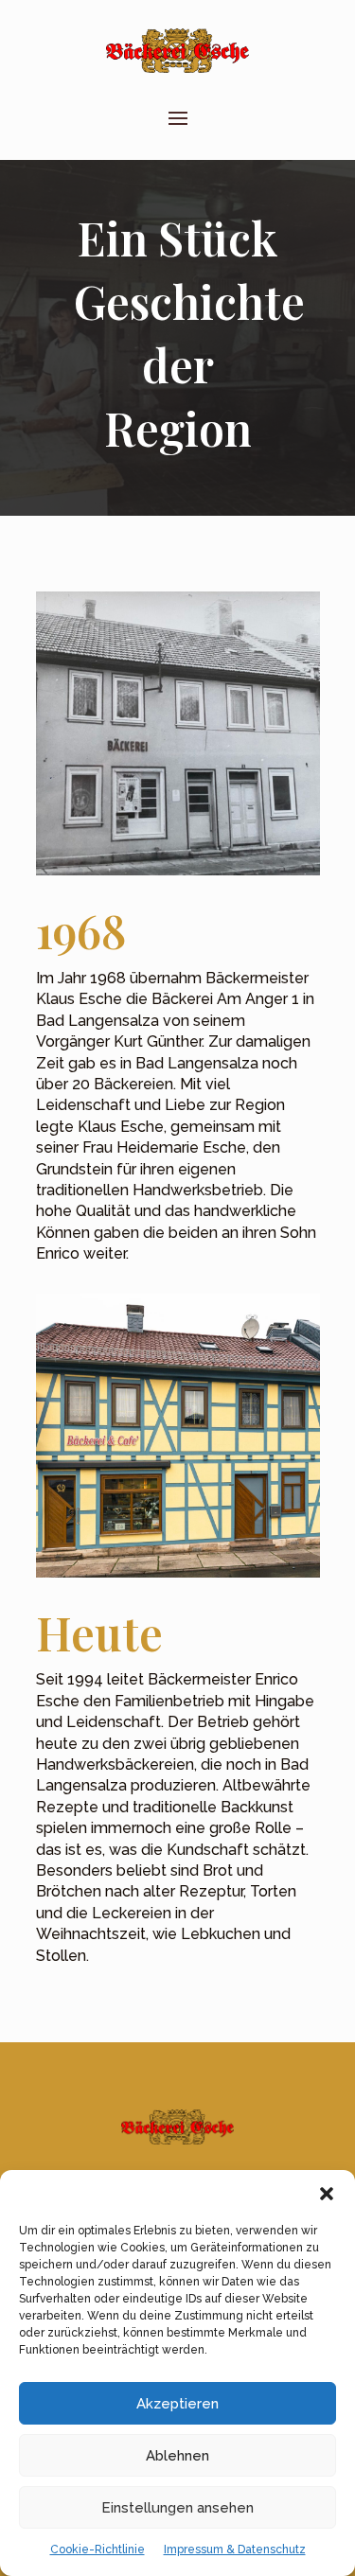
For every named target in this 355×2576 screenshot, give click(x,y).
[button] (327, 2194)
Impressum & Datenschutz (235, 2550)
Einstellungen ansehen (177, 2508)
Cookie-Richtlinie (98, 2550)
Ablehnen (177, 2456)
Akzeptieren (177, 2404)
